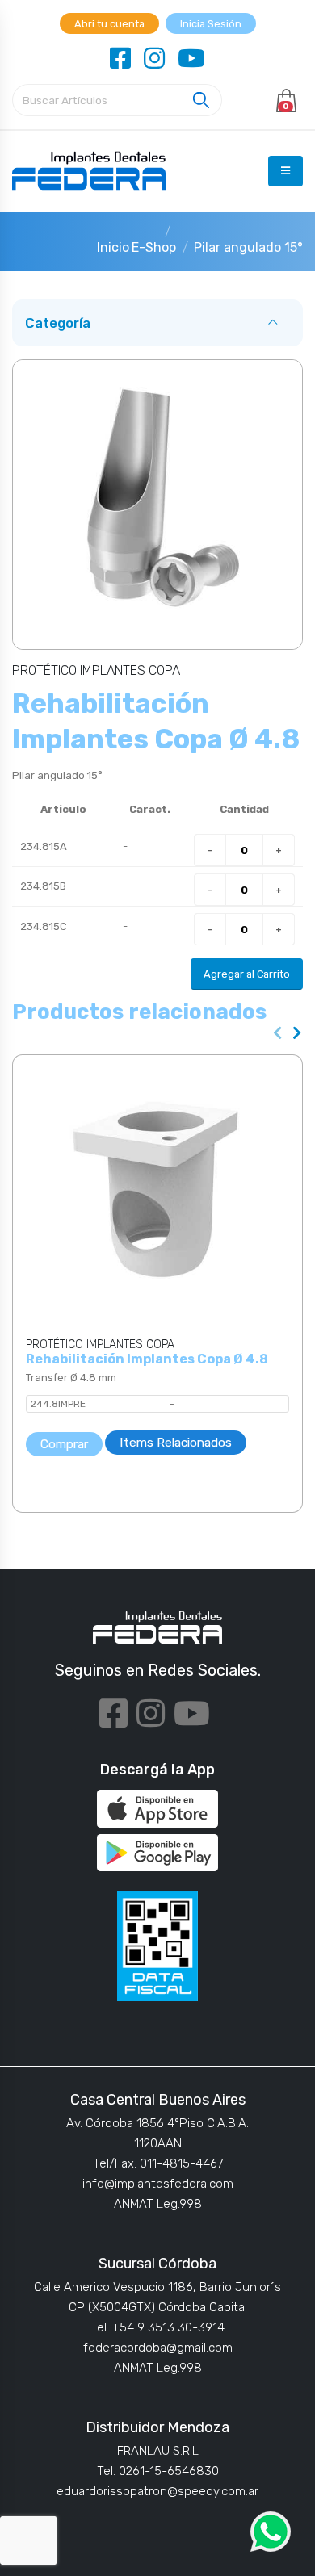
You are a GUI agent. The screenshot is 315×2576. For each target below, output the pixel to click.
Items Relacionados (176, 1442)
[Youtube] (191, 59)
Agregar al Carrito (247, 974)
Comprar (64, 1444)
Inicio (113, 247)
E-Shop (154, 247)
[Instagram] (154, 59)
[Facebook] (120, 59)
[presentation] (278, 1034)
